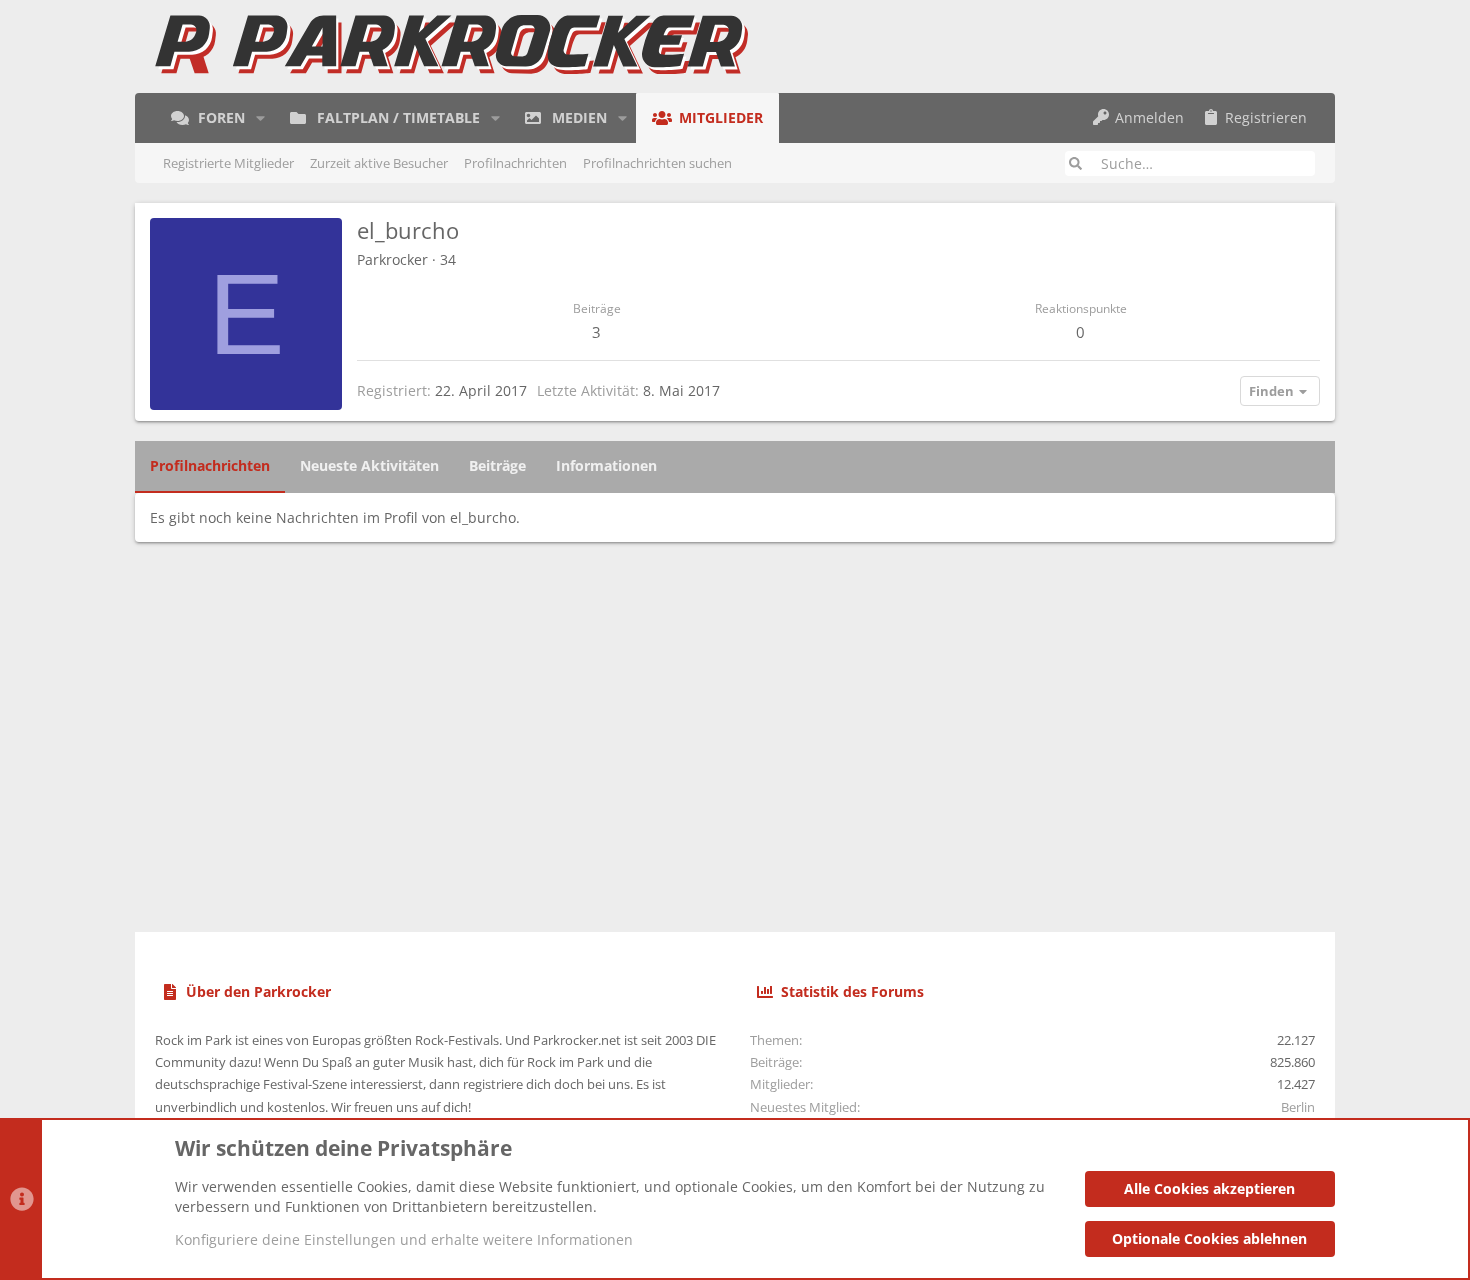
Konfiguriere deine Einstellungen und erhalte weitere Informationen (404, 1239)
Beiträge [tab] (497, 465)
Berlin (1298, 1107)
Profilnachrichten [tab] (210, 465)
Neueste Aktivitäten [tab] (369, 465)
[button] (260, 118)
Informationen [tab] (606, 465)
